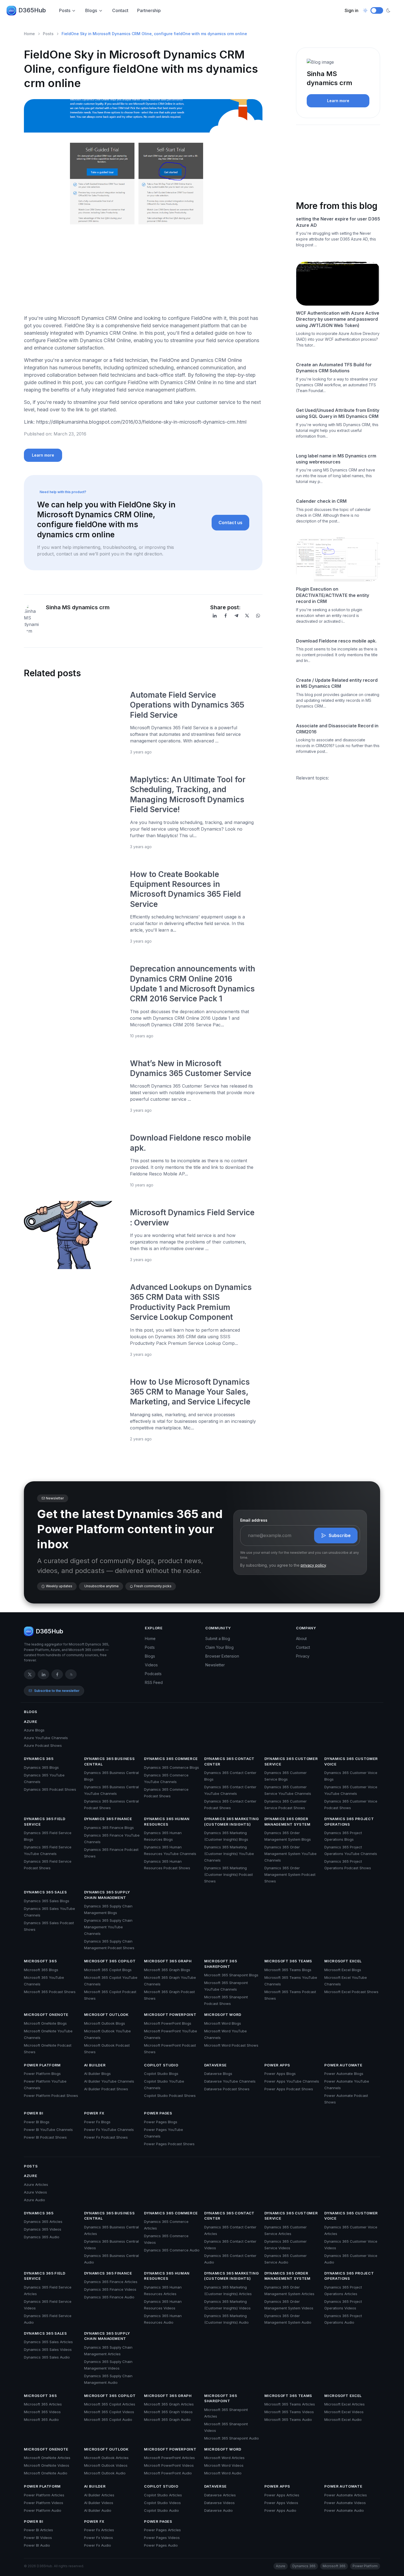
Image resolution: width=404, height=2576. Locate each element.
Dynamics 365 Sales (45, 1892)
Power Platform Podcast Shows (51, 2096)
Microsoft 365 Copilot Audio (108, 2419)
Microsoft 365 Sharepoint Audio (232, 2438)
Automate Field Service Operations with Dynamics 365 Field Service (187, 705)
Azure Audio (34, 2200)
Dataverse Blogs (218, 2074)
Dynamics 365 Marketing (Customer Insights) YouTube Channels (229, 1854)
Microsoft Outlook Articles (106, 2458)
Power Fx (94, 2113)
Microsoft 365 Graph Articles (169, 2404)
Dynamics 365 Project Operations (349, 1821)
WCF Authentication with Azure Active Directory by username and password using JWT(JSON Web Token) (338, 319)
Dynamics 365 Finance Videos (110, 2289)
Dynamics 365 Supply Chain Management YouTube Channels (108, 1927)
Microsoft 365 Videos (42, 2412)
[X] (247, 616)
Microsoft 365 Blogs (41, 1970)
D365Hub (32, 10)
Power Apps (277, 2065)
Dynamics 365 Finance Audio (109, 2297)
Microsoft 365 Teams (288, 1961)
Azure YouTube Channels (46, 1738)
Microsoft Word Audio (223, 2473)
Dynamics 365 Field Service (45, 1821)
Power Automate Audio (344, 2510)
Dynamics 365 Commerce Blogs (171, 1767)
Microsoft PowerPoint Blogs (168, 2023)
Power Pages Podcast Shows (169, 2144)
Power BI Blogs (37, 2122)
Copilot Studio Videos (162, 2503)
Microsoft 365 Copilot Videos (109, 2412)
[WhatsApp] (258, 616)
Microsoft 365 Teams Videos (289, 2412)
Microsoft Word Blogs (223, 2023)
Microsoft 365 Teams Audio (288, 2419)
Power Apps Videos (281, 2503)
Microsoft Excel (343, 1961)
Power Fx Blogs (97, 2122)
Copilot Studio (161, 2065)
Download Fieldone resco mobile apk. (336, 641)
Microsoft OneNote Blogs (45, 2023)
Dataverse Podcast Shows (227, 2089)
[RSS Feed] (71, 1674)
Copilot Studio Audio (161, 2510)
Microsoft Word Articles (224, 2458)
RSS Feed (154, 1682)
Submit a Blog (218, 1638)
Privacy (303, 1656)
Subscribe (340, 1535)
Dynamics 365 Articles (43, 2222)
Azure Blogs (34, 1730)
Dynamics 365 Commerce (171, 1759)
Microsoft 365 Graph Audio (167, 2419)
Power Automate (343, 2065)
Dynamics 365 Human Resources (167, 1821)
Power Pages (158, 2113)
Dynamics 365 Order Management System (287, 1821)
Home (29, 34)
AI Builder (95, 2065)
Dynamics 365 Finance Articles (111, 2282)
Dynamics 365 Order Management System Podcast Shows (290, 1874)
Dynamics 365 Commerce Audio (172, 2250)
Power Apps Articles (282, 2495)
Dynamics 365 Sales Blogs (47, 1901)
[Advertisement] (143, 272)
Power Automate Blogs (344, 2074)
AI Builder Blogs (97, 2074)
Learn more (43, 455)
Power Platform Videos (44, 2503)
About (301, 1638)
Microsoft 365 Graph (168, 1961)
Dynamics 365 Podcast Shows (50, 1789)
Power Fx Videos (99, 2538)
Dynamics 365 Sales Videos (48, 2349)
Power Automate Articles (346, 2495)
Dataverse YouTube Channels (230, 2081)
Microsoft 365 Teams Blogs (288, 1970)
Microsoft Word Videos (224, 2465)
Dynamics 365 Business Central (110, 1761)
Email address (254, 1520)
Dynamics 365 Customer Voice (351, 1761)
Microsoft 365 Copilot (110, 1961)
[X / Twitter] (30, 1674)
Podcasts (153, 1674)
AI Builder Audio (98, 2510)
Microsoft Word (223, 2015)
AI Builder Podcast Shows (106, 2089)
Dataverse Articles (220, 2495)
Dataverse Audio (218, 2510)
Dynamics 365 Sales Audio (47, 2357)
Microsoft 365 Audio (41, 2419)
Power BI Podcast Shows (45, 2137)
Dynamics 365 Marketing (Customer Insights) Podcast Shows (229, 1874)
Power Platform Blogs (42, 2074)
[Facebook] (226, 616)
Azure (31, 1722)
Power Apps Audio (280, 2510)
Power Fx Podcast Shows (106, 2137)
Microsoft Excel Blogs (343, 1970)
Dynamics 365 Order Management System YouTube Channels (290, 1854)
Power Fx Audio (98, 2545)
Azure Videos (35, 2192)
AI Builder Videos (99, 2503)
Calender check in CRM (321, 501)
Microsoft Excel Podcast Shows (351, 1992)
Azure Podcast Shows (43, 1745)
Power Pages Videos (162, 2538)
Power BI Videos (38, 2538)
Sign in (352, 10)
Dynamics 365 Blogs (41, 1767)
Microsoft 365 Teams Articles (290, 2404)
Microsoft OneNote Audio (46, 2473)
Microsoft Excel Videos (344, 2412)
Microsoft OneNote (46, 2015)
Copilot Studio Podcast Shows (170, 2096)
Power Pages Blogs (161, 2122)
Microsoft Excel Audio (343, 2419)
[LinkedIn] (215, 616)
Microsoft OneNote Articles (47, 2458)
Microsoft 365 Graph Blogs (167, 1970)
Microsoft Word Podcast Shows (231, 2045)
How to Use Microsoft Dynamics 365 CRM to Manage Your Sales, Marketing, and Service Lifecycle (190, 1392)
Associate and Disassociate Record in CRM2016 (337, 729)
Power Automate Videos (345, 2503)
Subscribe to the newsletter (57, 1691)
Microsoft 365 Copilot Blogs (108, 1970)
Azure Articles (36, 2184)
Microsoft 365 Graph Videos (168, 2412)
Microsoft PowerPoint (170, 2015)
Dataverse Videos (219, 2503)
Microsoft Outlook (106, 2015)
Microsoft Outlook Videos (106, 2465)
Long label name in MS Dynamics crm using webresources (336, 459)
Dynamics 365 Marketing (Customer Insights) (231, 1821)
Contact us (230, 523)
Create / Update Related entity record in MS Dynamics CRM (337, 683)
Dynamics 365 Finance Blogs (109, 1828)
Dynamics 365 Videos (43, 2229)
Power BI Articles (38, 2530)
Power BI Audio (37, 2545)
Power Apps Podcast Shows (289, 2089)
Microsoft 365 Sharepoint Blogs (231, 1975)
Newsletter (215, 1665)
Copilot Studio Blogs (161, 2074)
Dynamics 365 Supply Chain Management (107, 1895)
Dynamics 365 (39, 1759)
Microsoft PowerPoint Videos (169, 2465)
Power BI (34, 2113)
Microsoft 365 (40, 1961)
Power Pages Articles (162, 2530)
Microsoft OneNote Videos (47, 2465)
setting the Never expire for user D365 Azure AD (338, 222)
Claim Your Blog (219, 1647)
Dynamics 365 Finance (108, 1819)
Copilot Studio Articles (163, 2495)
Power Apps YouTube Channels (292, 2081)
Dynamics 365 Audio (42, 2237)
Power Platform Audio (43, 2510)
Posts (65, 10)
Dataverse (215, 2065)
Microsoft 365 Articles (43, 2404)
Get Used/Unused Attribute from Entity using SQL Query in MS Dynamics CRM (338, 413)
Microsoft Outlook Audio (105, 2473)
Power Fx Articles (99, 2530)
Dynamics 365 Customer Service (291, 1761)
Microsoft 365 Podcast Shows (50, 1992)
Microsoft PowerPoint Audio (168, 2473)
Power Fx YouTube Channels (109, 2130)
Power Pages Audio (161, 2545)
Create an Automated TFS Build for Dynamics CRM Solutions (334, 368)
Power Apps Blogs (280, 2074)
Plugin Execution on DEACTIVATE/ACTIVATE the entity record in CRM (333, 595)
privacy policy (313, 1565)
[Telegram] (236, 616)
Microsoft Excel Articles (344, 2404)
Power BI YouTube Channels (48, 2130)
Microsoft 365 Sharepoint (221, 1964)
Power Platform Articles (44, 2495)
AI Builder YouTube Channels (109, 2081)
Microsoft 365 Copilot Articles (110, 2404)
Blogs (91, 10)
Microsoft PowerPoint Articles (169, 2458)
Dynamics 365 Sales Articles (48, 2342)
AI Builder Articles (99, 2495)
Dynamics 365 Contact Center (229, 1761)
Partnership (149, 10)
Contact (120, 10)
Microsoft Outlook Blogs (105, 2023)
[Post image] (74, 722)
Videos (151, 1665)
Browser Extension (222, 1656)
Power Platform (42, 2065)
